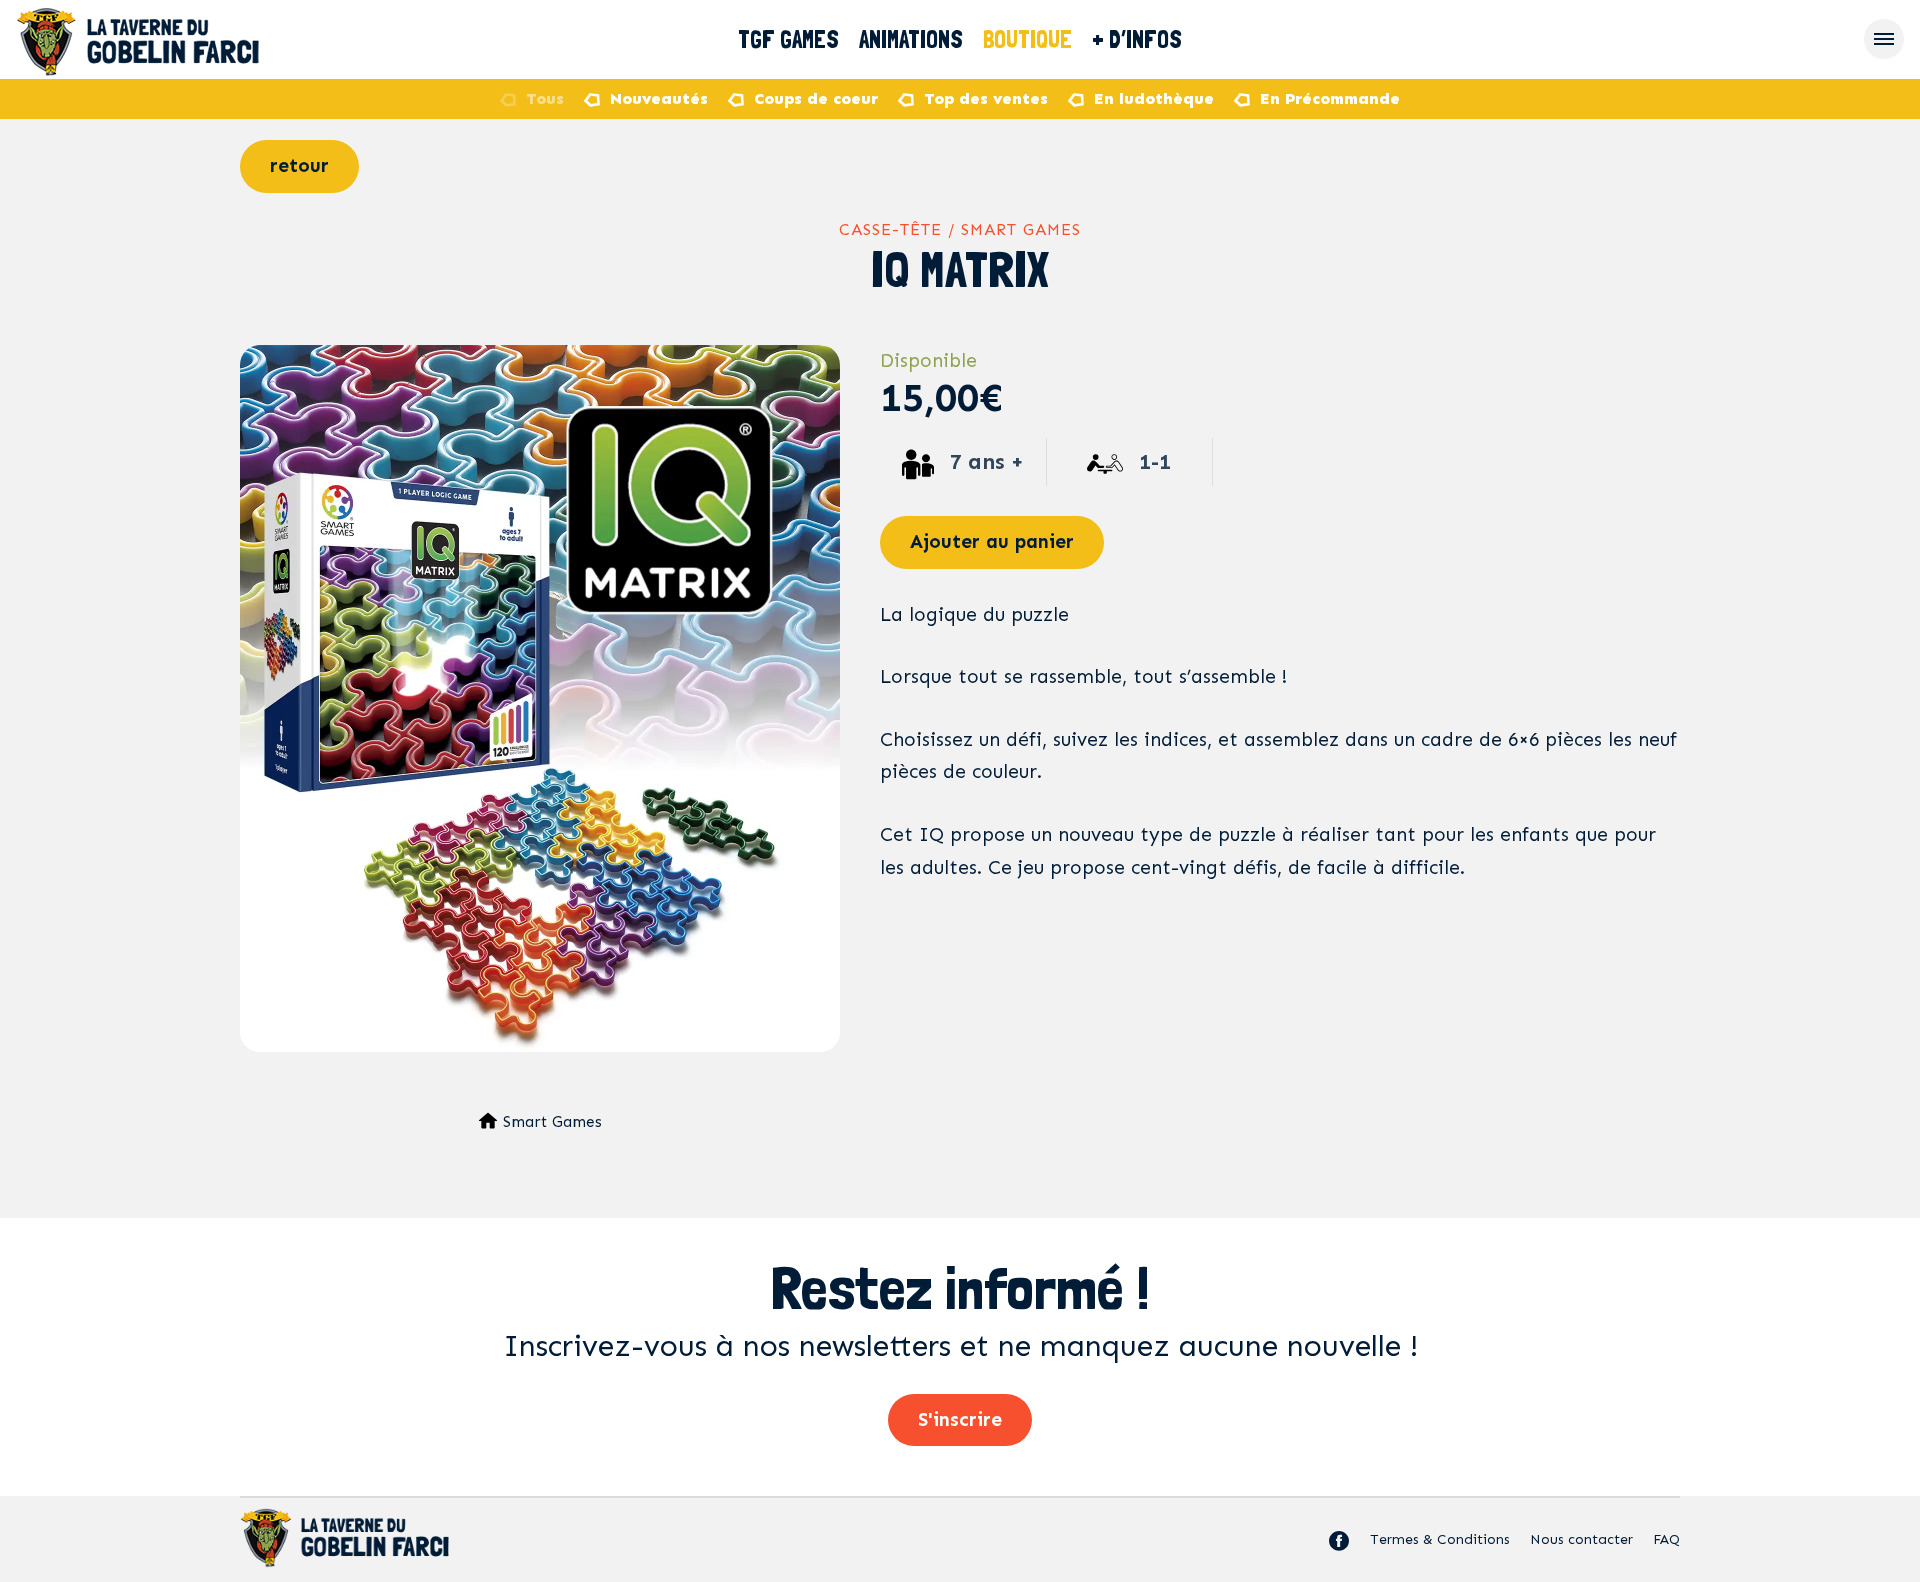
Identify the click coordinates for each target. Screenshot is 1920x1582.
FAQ (1666, 1539)
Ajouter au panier (992, 541)
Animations (911, 39)
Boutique (1027, 39)
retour (299, 165)
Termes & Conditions (1440, 1539)
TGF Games (788, 39)
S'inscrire (960, 1419)
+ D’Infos (1137, 39)
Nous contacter (1581, 1539)
